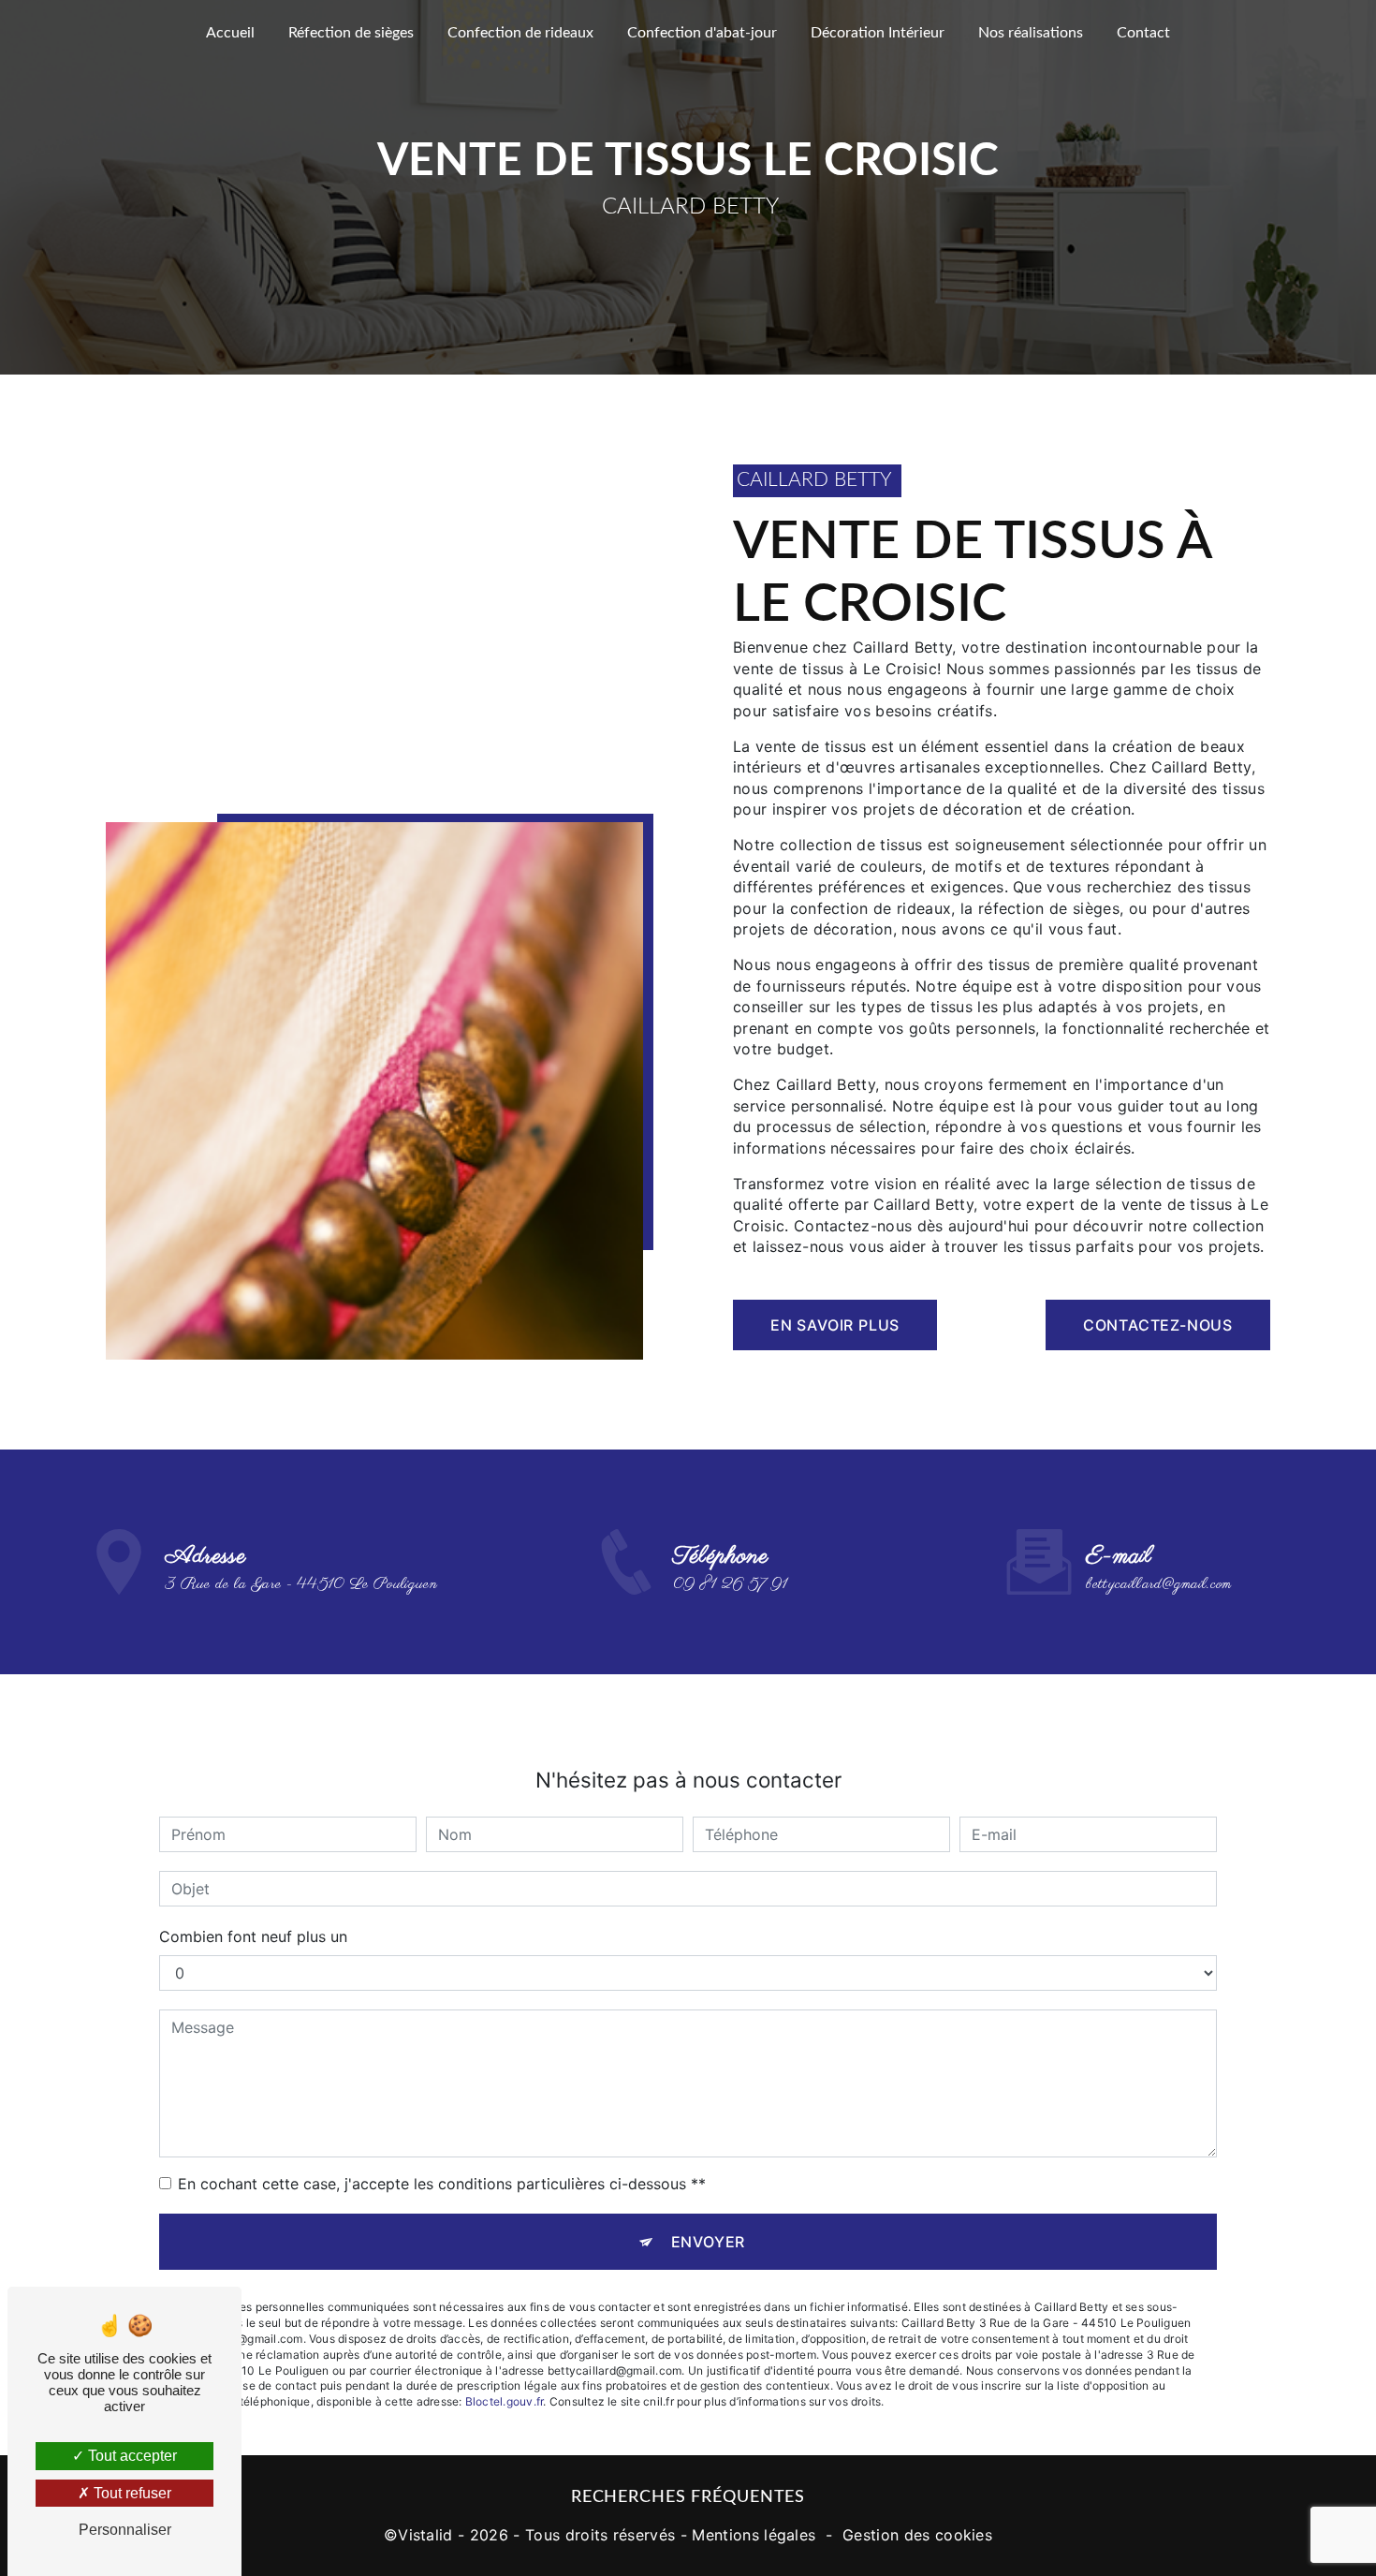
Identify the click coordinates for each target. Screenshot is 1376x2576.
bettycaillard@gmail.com (1158, 1584)
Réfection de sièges (351, 33)
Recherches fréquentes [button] (688, 2497)
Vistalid (425, 2535)
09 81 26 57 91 (730, 1584)
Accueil (230, 33)
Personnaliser (125, 2530)
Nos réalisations (1031, 33)
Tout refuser (131, 2493)
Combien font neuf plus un (253, 1936)
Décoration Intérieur (878, 33)
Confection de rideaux (520, 33)
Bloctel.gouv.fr (505, 2401)
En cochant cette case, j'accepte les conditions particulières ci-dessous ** (442, 2184)
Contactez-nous (1158, 1325)
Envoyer (709, 2242)
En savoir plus (835, 1325)
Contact (1143, 33)
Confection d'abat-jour (702, 33)
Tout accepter (131, 2456)
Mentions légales (754, 2535)
